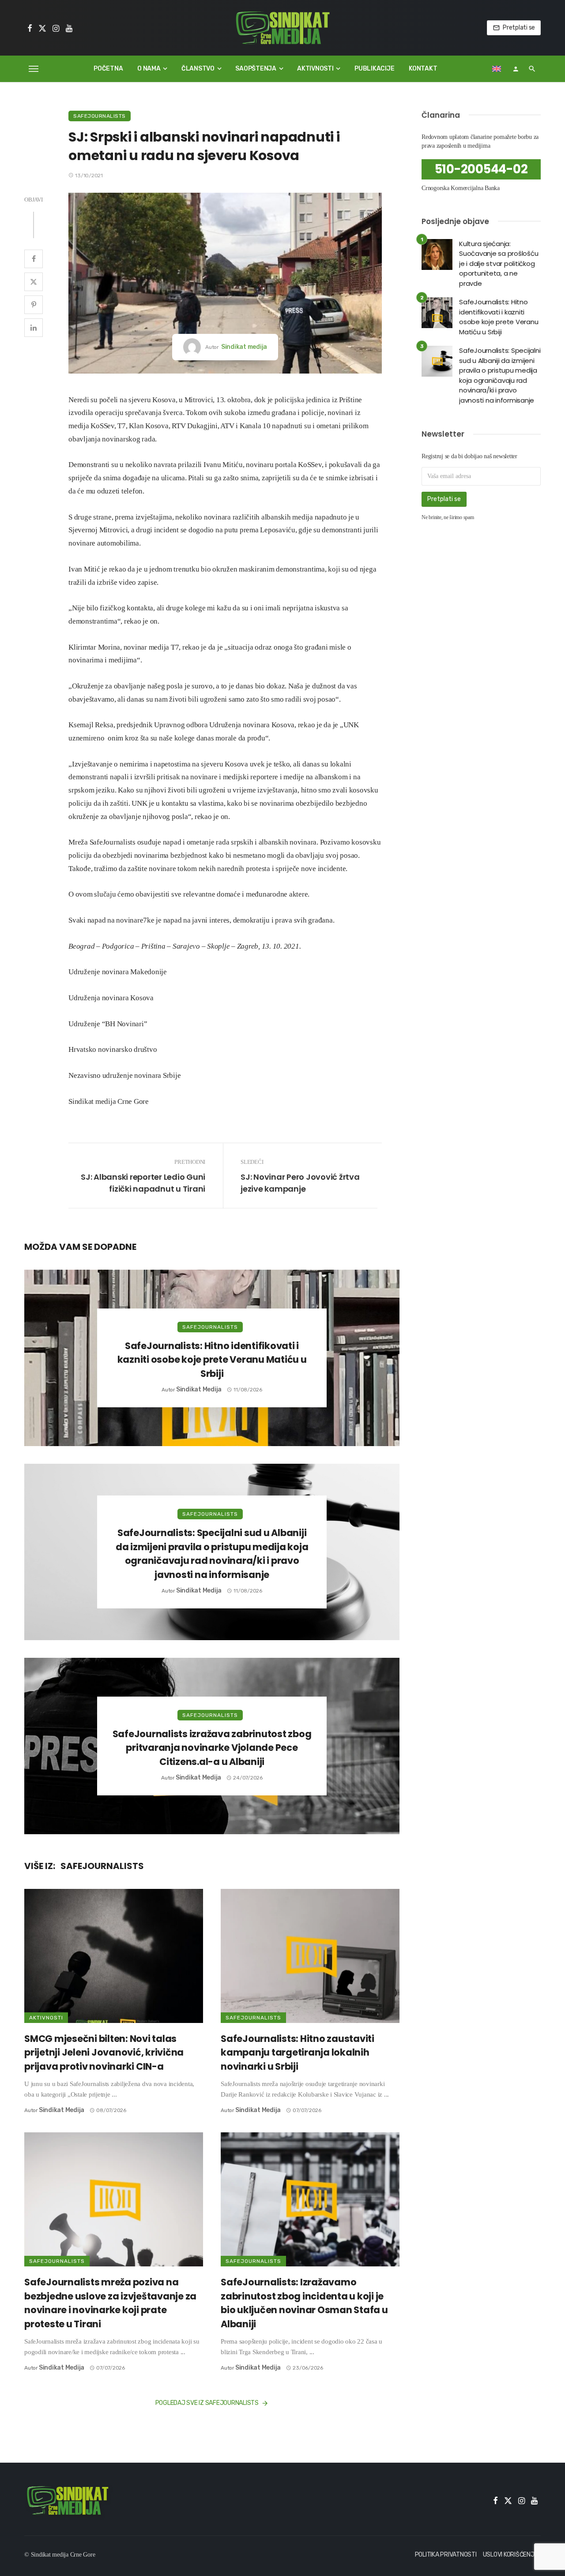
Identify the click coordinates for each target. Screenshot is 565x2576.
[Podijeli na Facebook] (34, 259)
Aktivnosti (315, 69)
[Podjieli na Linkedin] (34, 328)
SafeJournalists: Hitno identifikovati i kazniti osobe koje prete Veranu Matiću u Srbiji (212, 1360)
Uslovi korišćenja (511, 2555)
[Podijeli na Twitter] (34, 282)
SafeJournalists (100, 116)
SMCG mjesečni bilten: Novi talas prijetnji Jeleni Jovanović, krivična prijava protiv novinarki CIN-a (104, 2053)
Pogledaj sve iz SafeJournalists (207, 2403)
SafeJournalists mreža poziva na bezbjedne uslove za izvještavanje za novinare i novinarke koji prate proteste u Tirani (110, 2303)
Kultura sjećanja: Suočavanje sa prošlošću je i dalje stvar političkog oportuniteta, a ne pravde (499, 264)
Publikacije (374, 69)
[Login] (516, 69)
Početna (108, 69)
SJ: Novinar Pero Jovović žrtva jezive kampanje (300, 1183)
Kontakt (423, 69)
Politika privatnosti (446, 2555)
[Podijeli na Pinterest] (34, 305)
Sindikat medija (244, 347)
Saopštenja (256, 69)
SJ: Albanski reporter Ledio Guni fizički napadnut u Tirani (143, 1183)
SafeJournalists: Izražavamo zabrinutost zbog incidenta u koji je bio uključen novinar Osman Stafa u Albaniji (304, 2303)
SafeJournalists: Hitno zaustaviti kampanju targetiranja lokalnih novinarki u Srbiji (298, 2053)
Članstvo (198, 69)
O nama (149, 69)
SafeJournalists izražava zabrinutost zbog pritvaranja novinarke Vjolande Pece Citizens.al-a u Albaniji (212, 1748)
